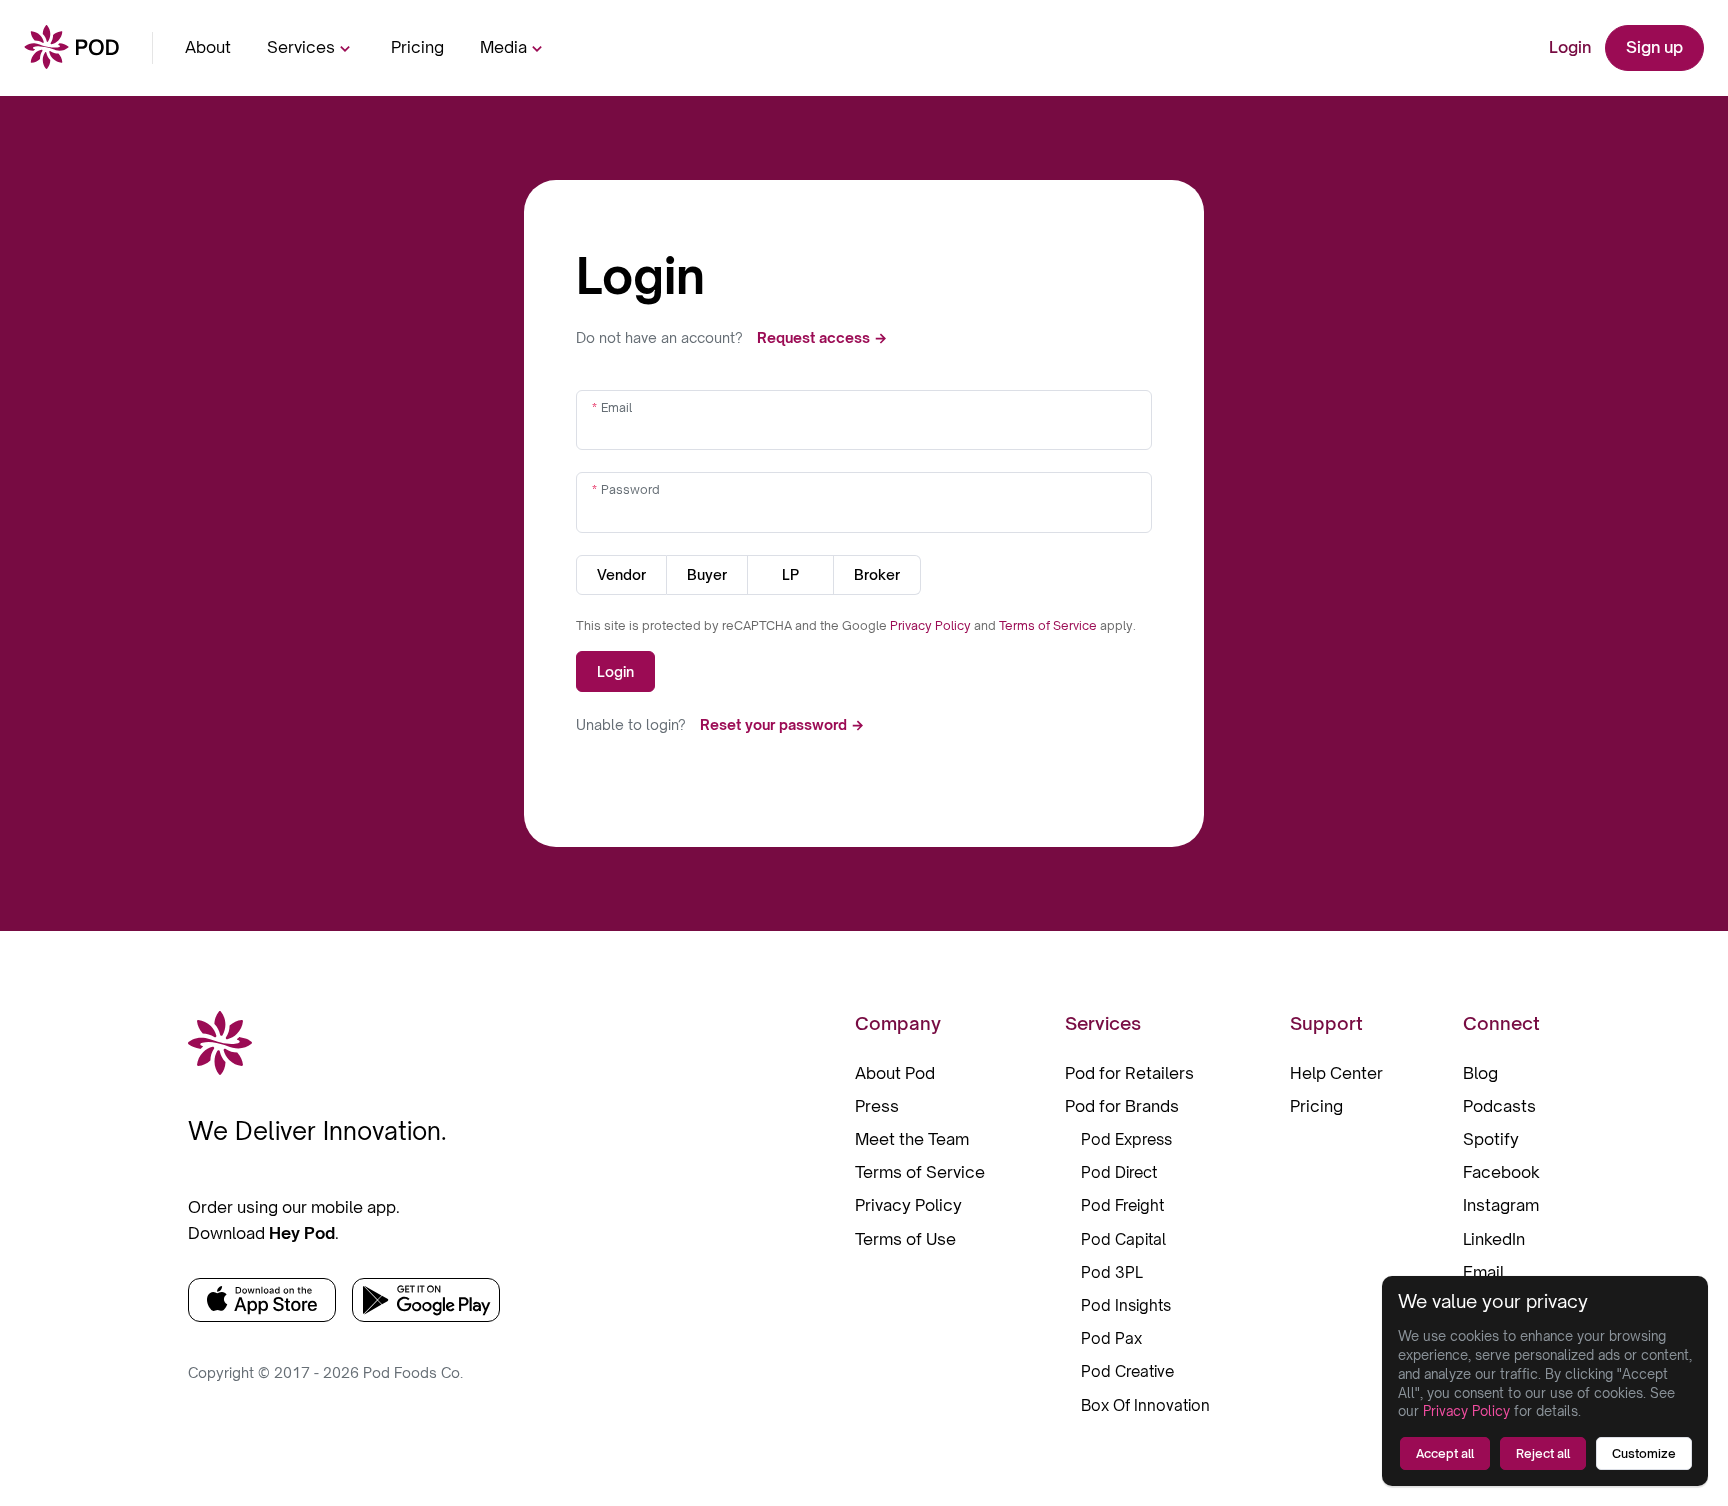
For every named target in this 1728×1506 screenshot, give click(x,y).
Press (877, 1106)
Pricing (417, 47)
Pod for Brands (1122, 1106)
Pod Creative (1127, 1371)
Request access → (822, 337)
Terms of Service (1049, 625)
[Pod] (72, 48)
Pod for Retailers (1129, 1073)
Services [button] (301, 47)
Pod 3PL (1112, 1272)
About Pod (895, 1073)
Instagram (1501, 1205)
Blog (1480, 1073)
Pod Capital (1123, 1239)
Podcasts (1499, 1106)
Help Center (1336, 1073)
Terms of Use (905, 1239)
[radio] (621, 575)
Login (1570, 47)
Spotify (1491, 1139)
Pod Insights (1126, 1305)
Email (616, 407)
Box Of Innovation (1145, 1405)
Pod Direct (1119, 1172)
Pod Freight (1122, 1205)
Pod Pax (1111, 1338)
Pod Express (1126, 1139)
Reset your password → (782, 724)
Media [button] (503, 47)
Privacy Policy (932, 625)
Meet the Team (912, 1139)
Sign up (1654, 47)
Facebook (1501, 1172)
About (208, 47)
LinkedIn (1494, 1239)
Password (630, 489)
